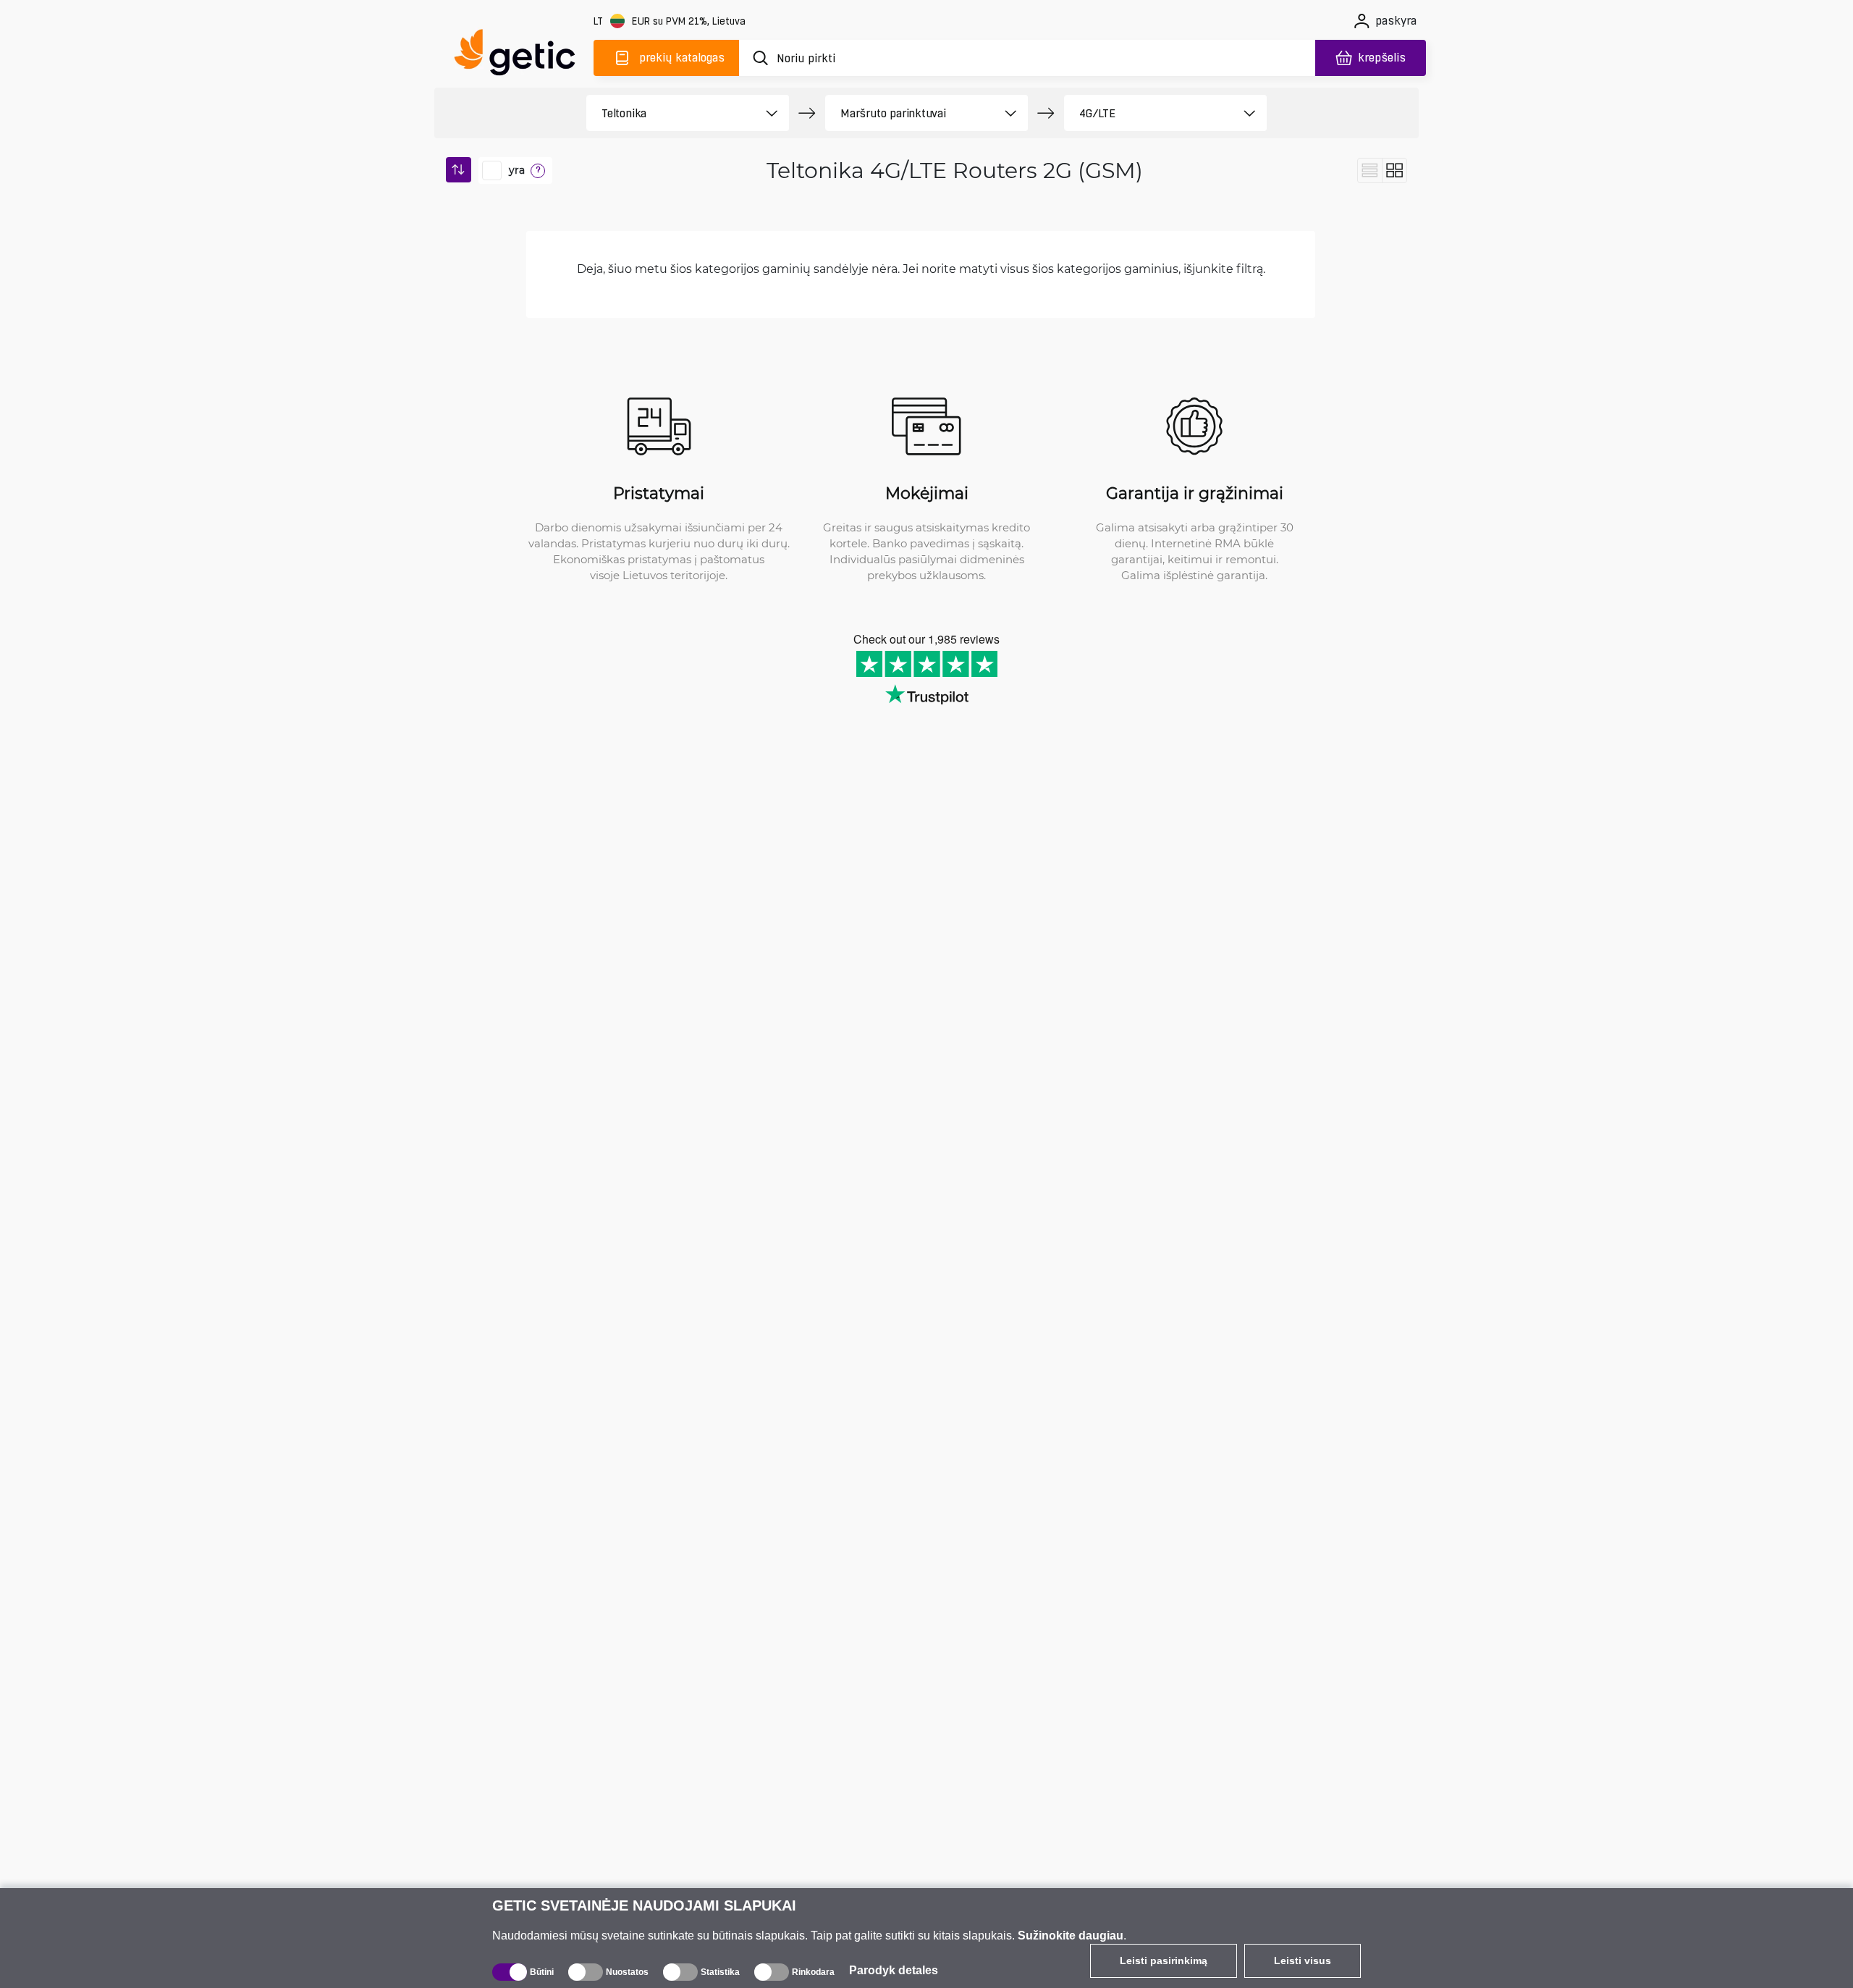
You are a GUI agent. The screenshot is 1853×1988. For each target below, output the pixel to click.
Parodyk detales (894, 1970)
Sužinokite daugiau (1071, 1936)
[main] (521, 55)
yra (517, 170)
